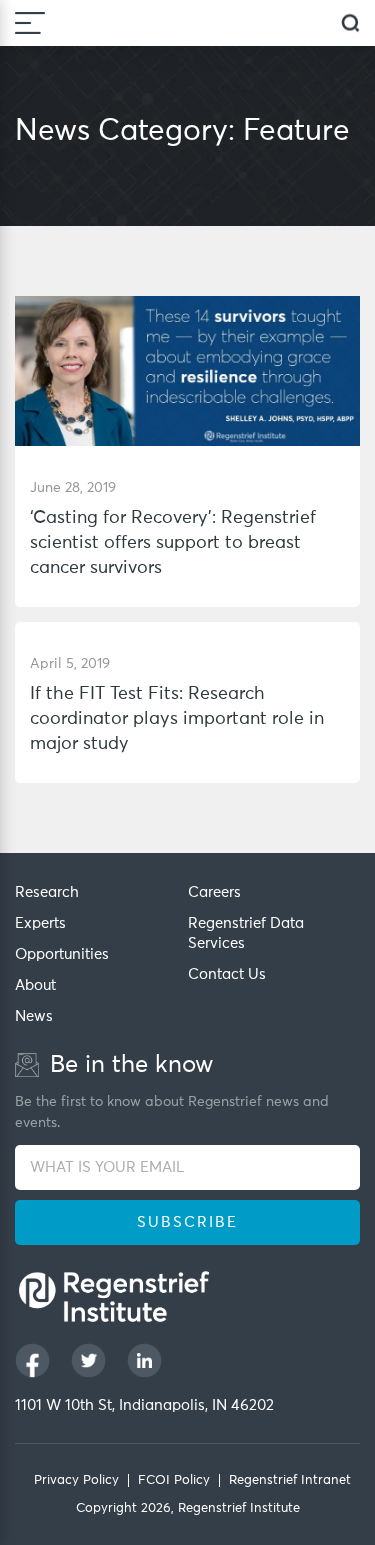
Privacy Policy (76, 1480)
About (35, 985)
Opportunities (62, 954)
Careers (214, 892)
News (34, 1016)
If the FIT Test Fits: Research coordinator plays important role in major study (177, 719)
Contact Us (227, 974)
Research (47, 892)
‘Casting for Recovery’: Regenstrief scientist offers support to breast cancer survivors (173, 543)
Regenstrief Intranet (290, 1480)
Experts (40, 923)
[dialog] (350, 23)
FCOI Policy (174, 1480)
